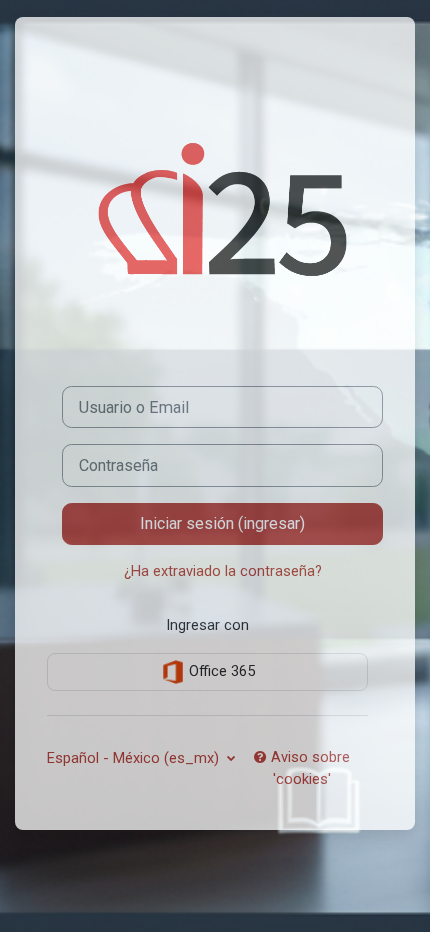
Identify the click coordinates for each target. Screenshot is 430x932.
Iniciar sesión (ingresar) (222, 523)
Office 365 (220, 671)
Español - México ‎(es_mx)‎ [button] (135, 758)
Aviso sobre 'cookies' (308, 768)
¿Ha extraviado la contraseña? (223, 571)
